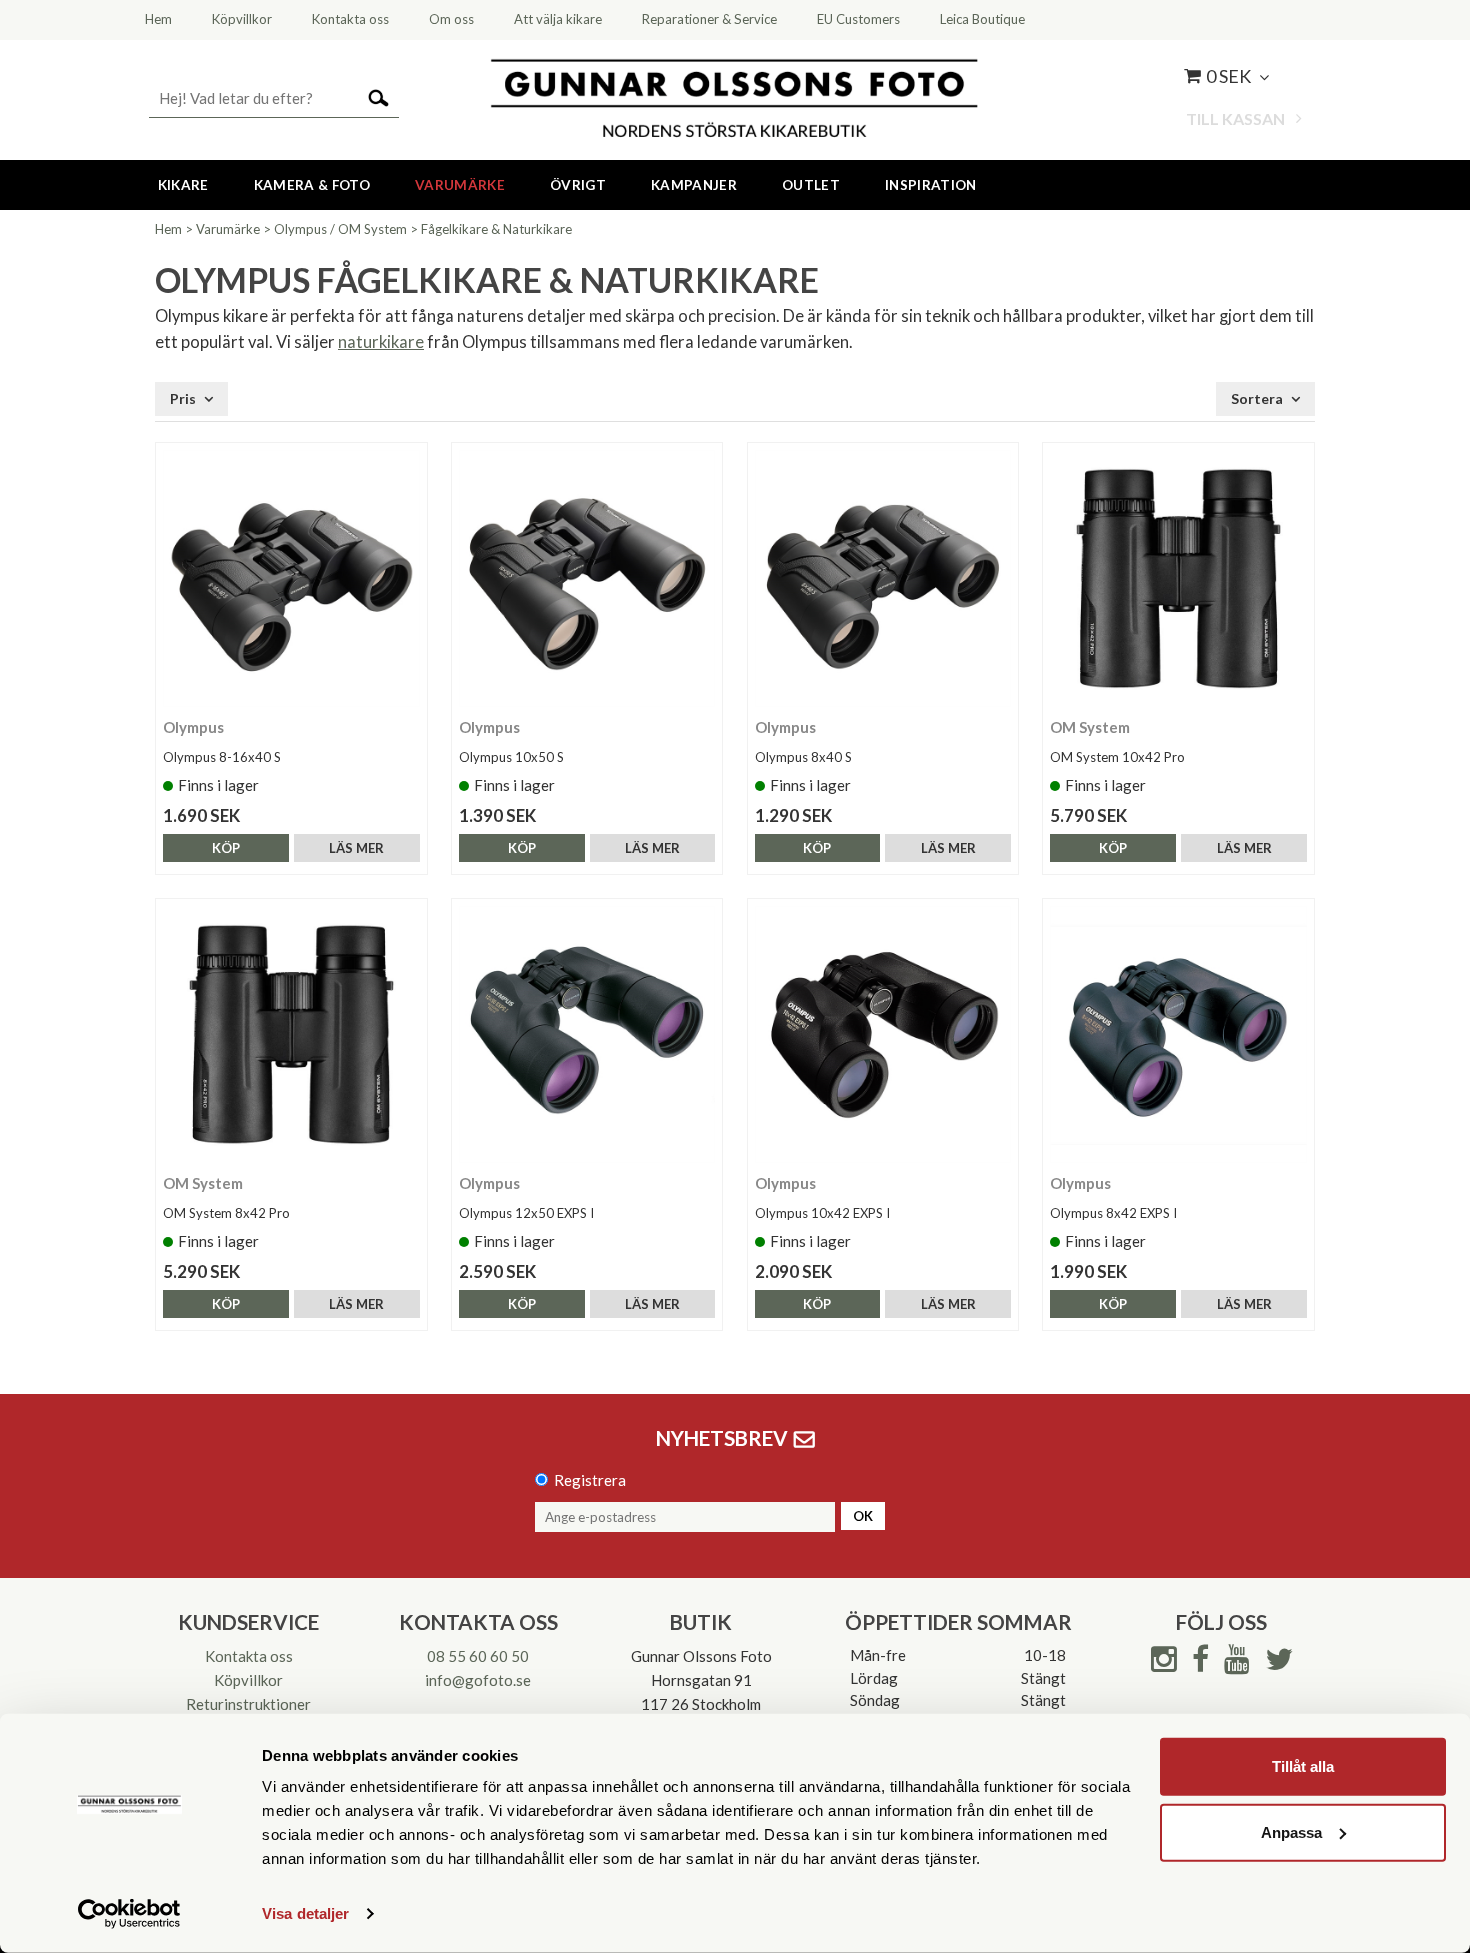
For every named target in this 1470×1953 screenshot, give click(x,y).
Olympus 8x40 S (803, 757)
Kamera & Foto (312, 185)
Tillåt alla (1303, 1766)
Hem (168, 229)
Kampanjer (694, 185)
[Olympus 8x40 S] (883, 578)
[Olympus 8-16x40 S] (291, 578)
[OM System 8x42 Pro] (291, 1034)
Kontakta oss (249, 1656)
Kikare (183, 185)
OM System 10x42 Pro (1117, 757)
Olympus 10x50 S (511, 757)
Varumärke (460, 185)
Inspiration (931, 185)
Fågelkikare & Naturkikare (496, 229)
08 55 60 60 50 (478, 1656)
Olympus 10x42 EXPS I (822, 1213)
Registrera (590, 1480)
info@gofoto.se (478, 1680)
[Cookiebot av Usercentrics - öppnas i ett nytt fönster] (129, 1914)
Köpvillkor (248, 1680)
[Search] (378, 96)
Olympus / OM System (340, 229)
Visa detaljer (305, 1913)
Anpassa (1291, 1831)
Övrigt (578, 185)
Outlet (811, 185)
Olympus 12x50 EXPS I (526, 1213)
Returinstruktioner (248, 1704)
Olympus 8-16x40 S (222, 757)
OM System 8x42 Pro (226, 1213)
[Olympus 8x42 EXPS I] (1178, 1034)
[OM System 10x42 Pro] (1178, 578)
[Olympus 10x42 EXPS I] (883, 1034)
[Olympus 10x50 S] (587, 578)
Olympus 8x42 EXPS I (1113, 1213)
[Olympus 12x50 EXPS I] (587, 1034)
